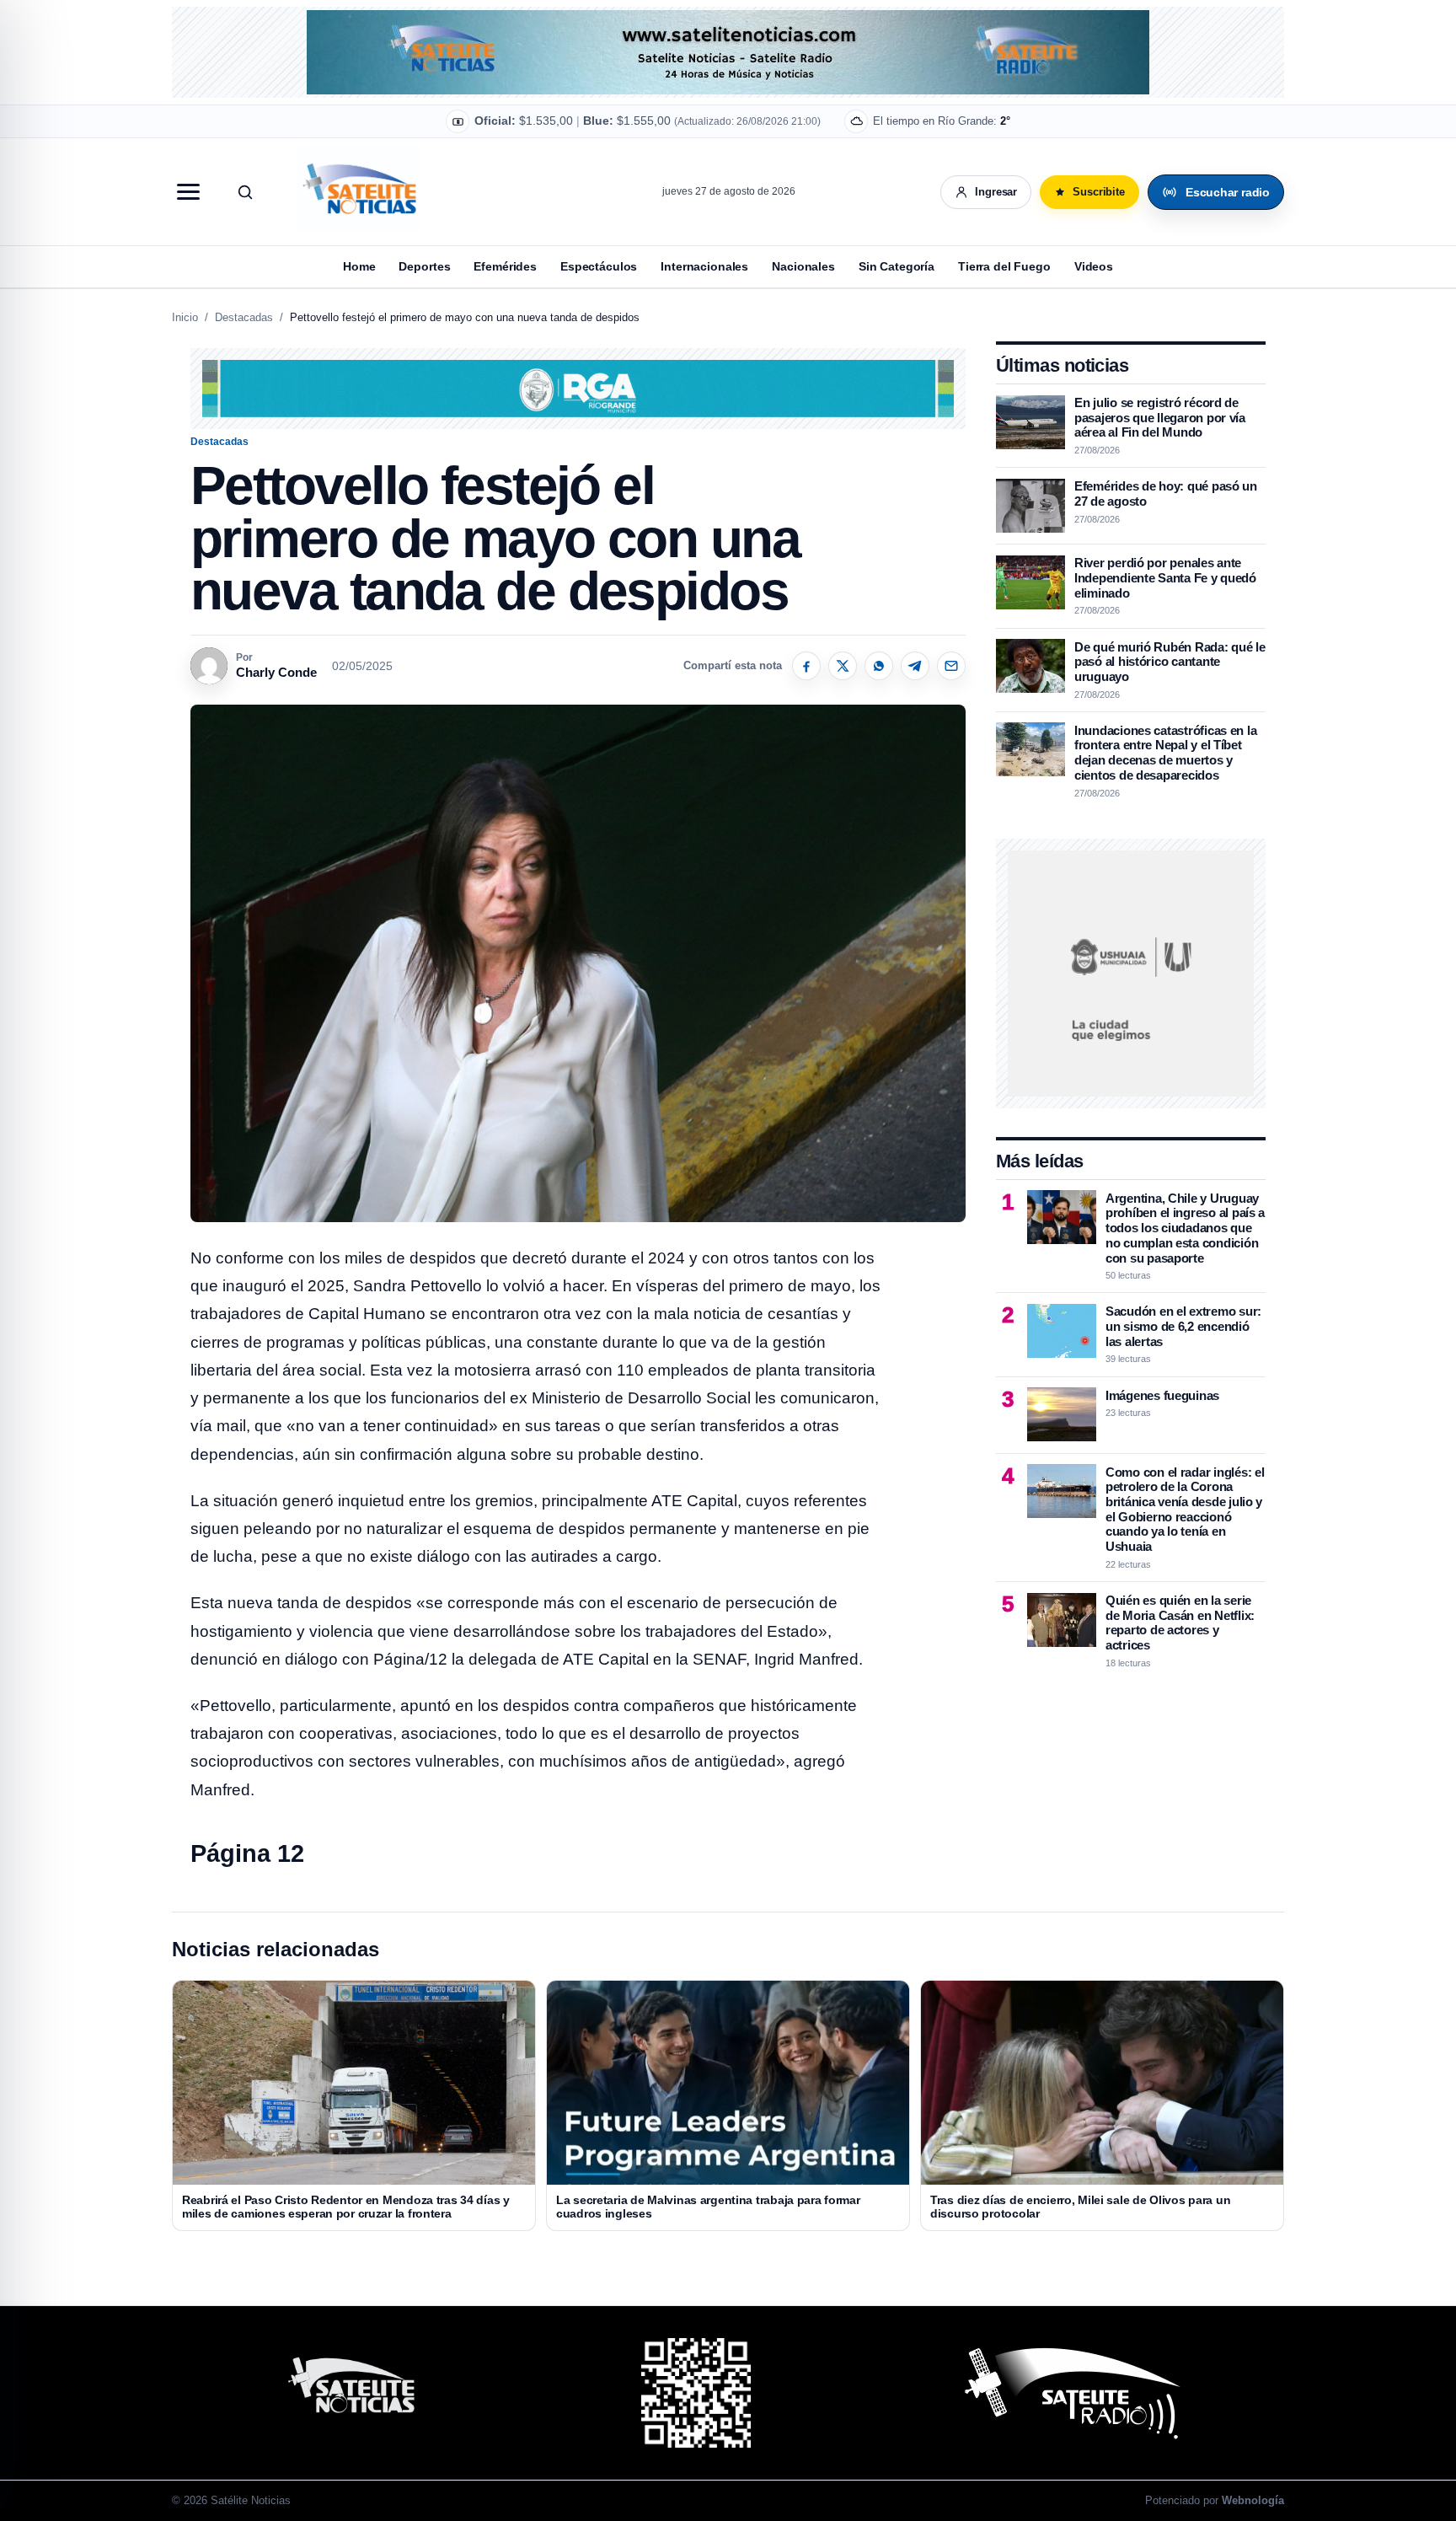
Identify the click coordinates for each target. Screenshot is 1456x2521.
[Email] (951, 666)
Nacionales (803, 266)
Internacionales (704, 266)
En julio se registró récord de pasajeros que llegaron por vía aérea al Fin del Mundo (1160, 417)
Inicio (185, 317)
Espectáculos (599, 266)
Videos (1094, 266)
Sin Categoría (897, 266)
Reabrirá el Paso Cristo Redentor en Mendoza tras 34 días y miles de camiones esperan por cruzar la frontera (346, 2207)
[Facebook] (806, 666)
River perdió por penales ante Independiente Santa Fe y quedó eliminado (1165, 577)
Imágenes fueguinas (1162, 1395)
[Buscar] (245, 192)
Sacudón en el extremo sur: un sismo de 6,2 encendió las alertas (1183, 1326)
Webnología (1253, 2500)
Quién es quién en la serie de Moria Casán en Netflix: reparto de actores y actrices (1180, 1623)
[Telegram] (915, 666)
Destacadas (244, 317)
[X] (843, 666)
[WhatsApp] (879, 666)
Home (359, 266)
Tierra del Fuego (1004, 266)
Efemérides (505, 266)
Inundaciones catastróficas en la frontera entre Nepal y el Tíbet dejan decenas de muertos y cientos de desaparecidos (1165, 752)
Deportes (424, 266)
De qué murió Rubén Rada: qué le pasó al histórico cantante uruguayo (1170, 661)
